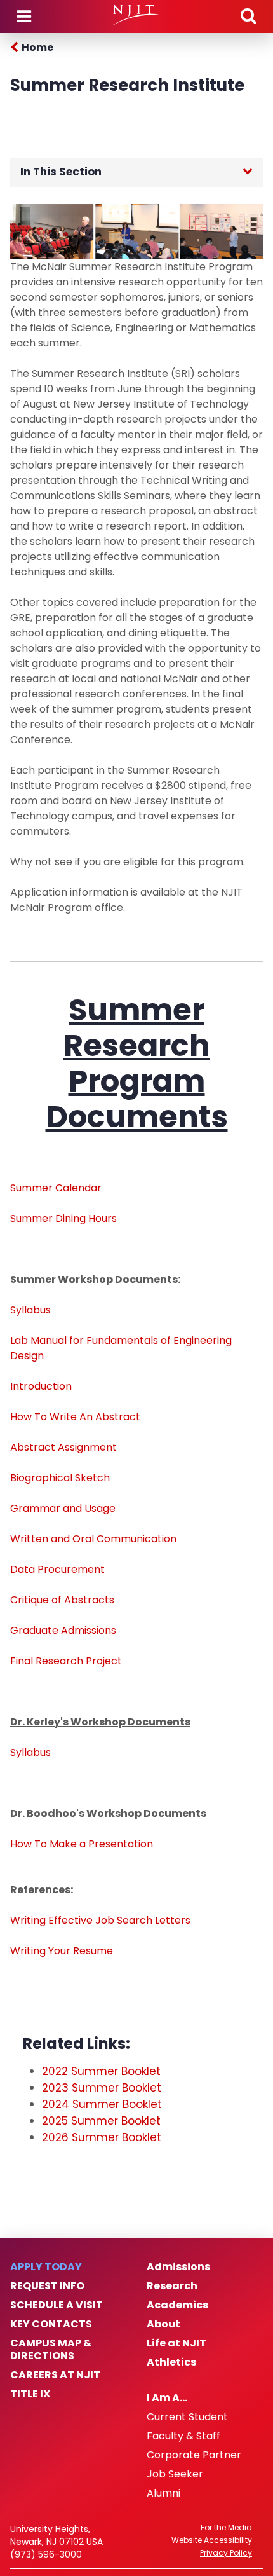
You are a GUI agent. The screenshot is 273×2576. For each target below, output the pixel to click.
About (163, 2324)
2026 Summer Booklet (102, 2137)
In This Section (61, 172)
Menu (24, 17)
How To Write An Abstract (75, 1417)
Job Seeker (175, 2474)
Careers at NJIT (55, 2375)
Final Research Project (66, 1661)
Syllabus (30, 1310)
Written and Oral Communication (93, 1539)
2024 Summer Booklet (102, 2104)
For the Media (226, 2528)
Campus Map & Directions (51, 2350)
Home (37, 47)
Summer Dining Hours (63, 1218)
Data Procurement (57, 1569)
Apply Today (46, 2267)
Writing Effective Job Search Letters (100, 1920)
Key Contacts (51, 2324)
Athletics (171, 2362)
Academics (177, 2305)
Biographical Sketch (60, 1478)
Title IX (30, 2394)
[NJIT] (136, 15)
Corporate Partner (194, 2455)
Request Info (47, 2286)
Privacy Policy (226, 2553)
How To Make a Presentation (82, 1844)
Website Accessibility (212, 2540)
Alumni (163, 2493)
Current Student (187, 2417)
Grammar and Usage (63, 1508)
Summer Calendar (56, 1188)
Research (172, 2286)
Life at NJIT (176, 2343)
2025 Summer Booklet (101, 2121)
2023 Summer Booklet (102, 2088)
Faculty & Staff (183, 2436)
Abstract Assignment (63, 1447)
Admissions (178, 2267)
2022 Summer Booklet (101, 2071)
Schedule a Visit (57, 2305)
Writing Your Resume (62, 1951)
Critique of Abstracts (62, 1600)
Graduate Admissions (63, 1630)
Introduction (41, 1386)
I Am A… (167, 2398)
